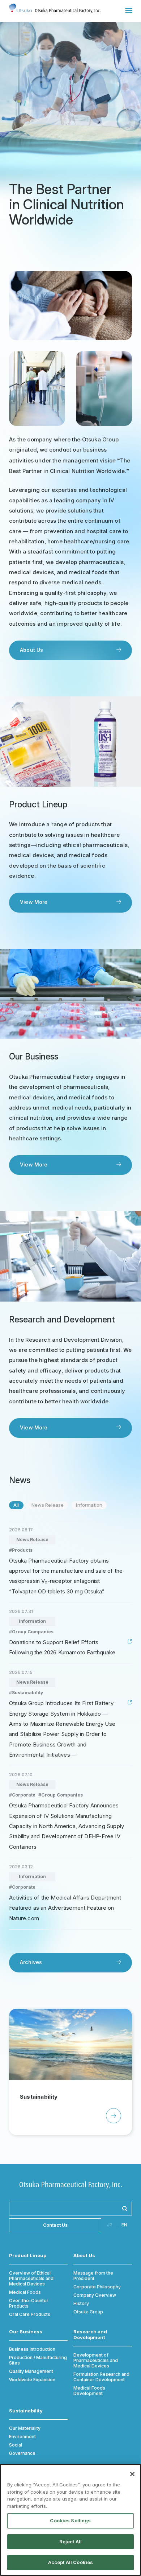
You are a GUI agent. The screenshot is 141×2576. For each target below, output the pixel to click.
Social (16, 2445)
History (81, 2303)
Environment (22, 2437)
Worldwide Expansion (32, 2380)
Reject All (70, 2542)
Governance (22, 2453)
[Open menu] (129, 11)
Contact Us (55, 2225)
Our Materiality (25, 2428)
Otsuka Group (88, 2312)
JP (110, 2225)
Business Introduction (32, 2349)
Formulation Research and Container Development (101, 2377)
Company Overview (95, 2295)
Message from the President (93, 2276)
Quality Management (31, 2371)
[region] (70, 2520)
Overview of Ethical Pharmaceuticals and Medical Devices (31, 2278)
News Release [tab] (48, 1505)
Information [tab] (89, 1505)
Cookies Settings (70, 2521)
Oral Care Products (30, 2314)
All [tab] (16, 1505)
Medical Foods (25, 2292)
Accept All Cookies (70, 2562)
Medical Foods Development (89, 2391)
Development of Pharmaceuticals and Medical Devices (96, 2360)
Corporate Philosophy (97, 2287)
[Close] (132, 2474)
